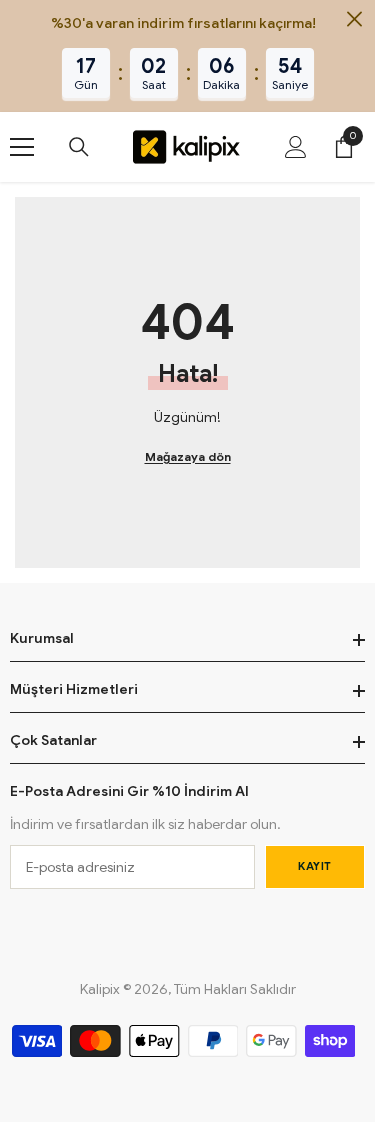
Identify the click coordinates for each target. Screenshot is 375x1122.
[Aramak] (79, 147)
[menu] (22, 147)
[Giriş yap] (296, 147)
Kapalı (354, 19)
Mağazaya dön (188, 456)
